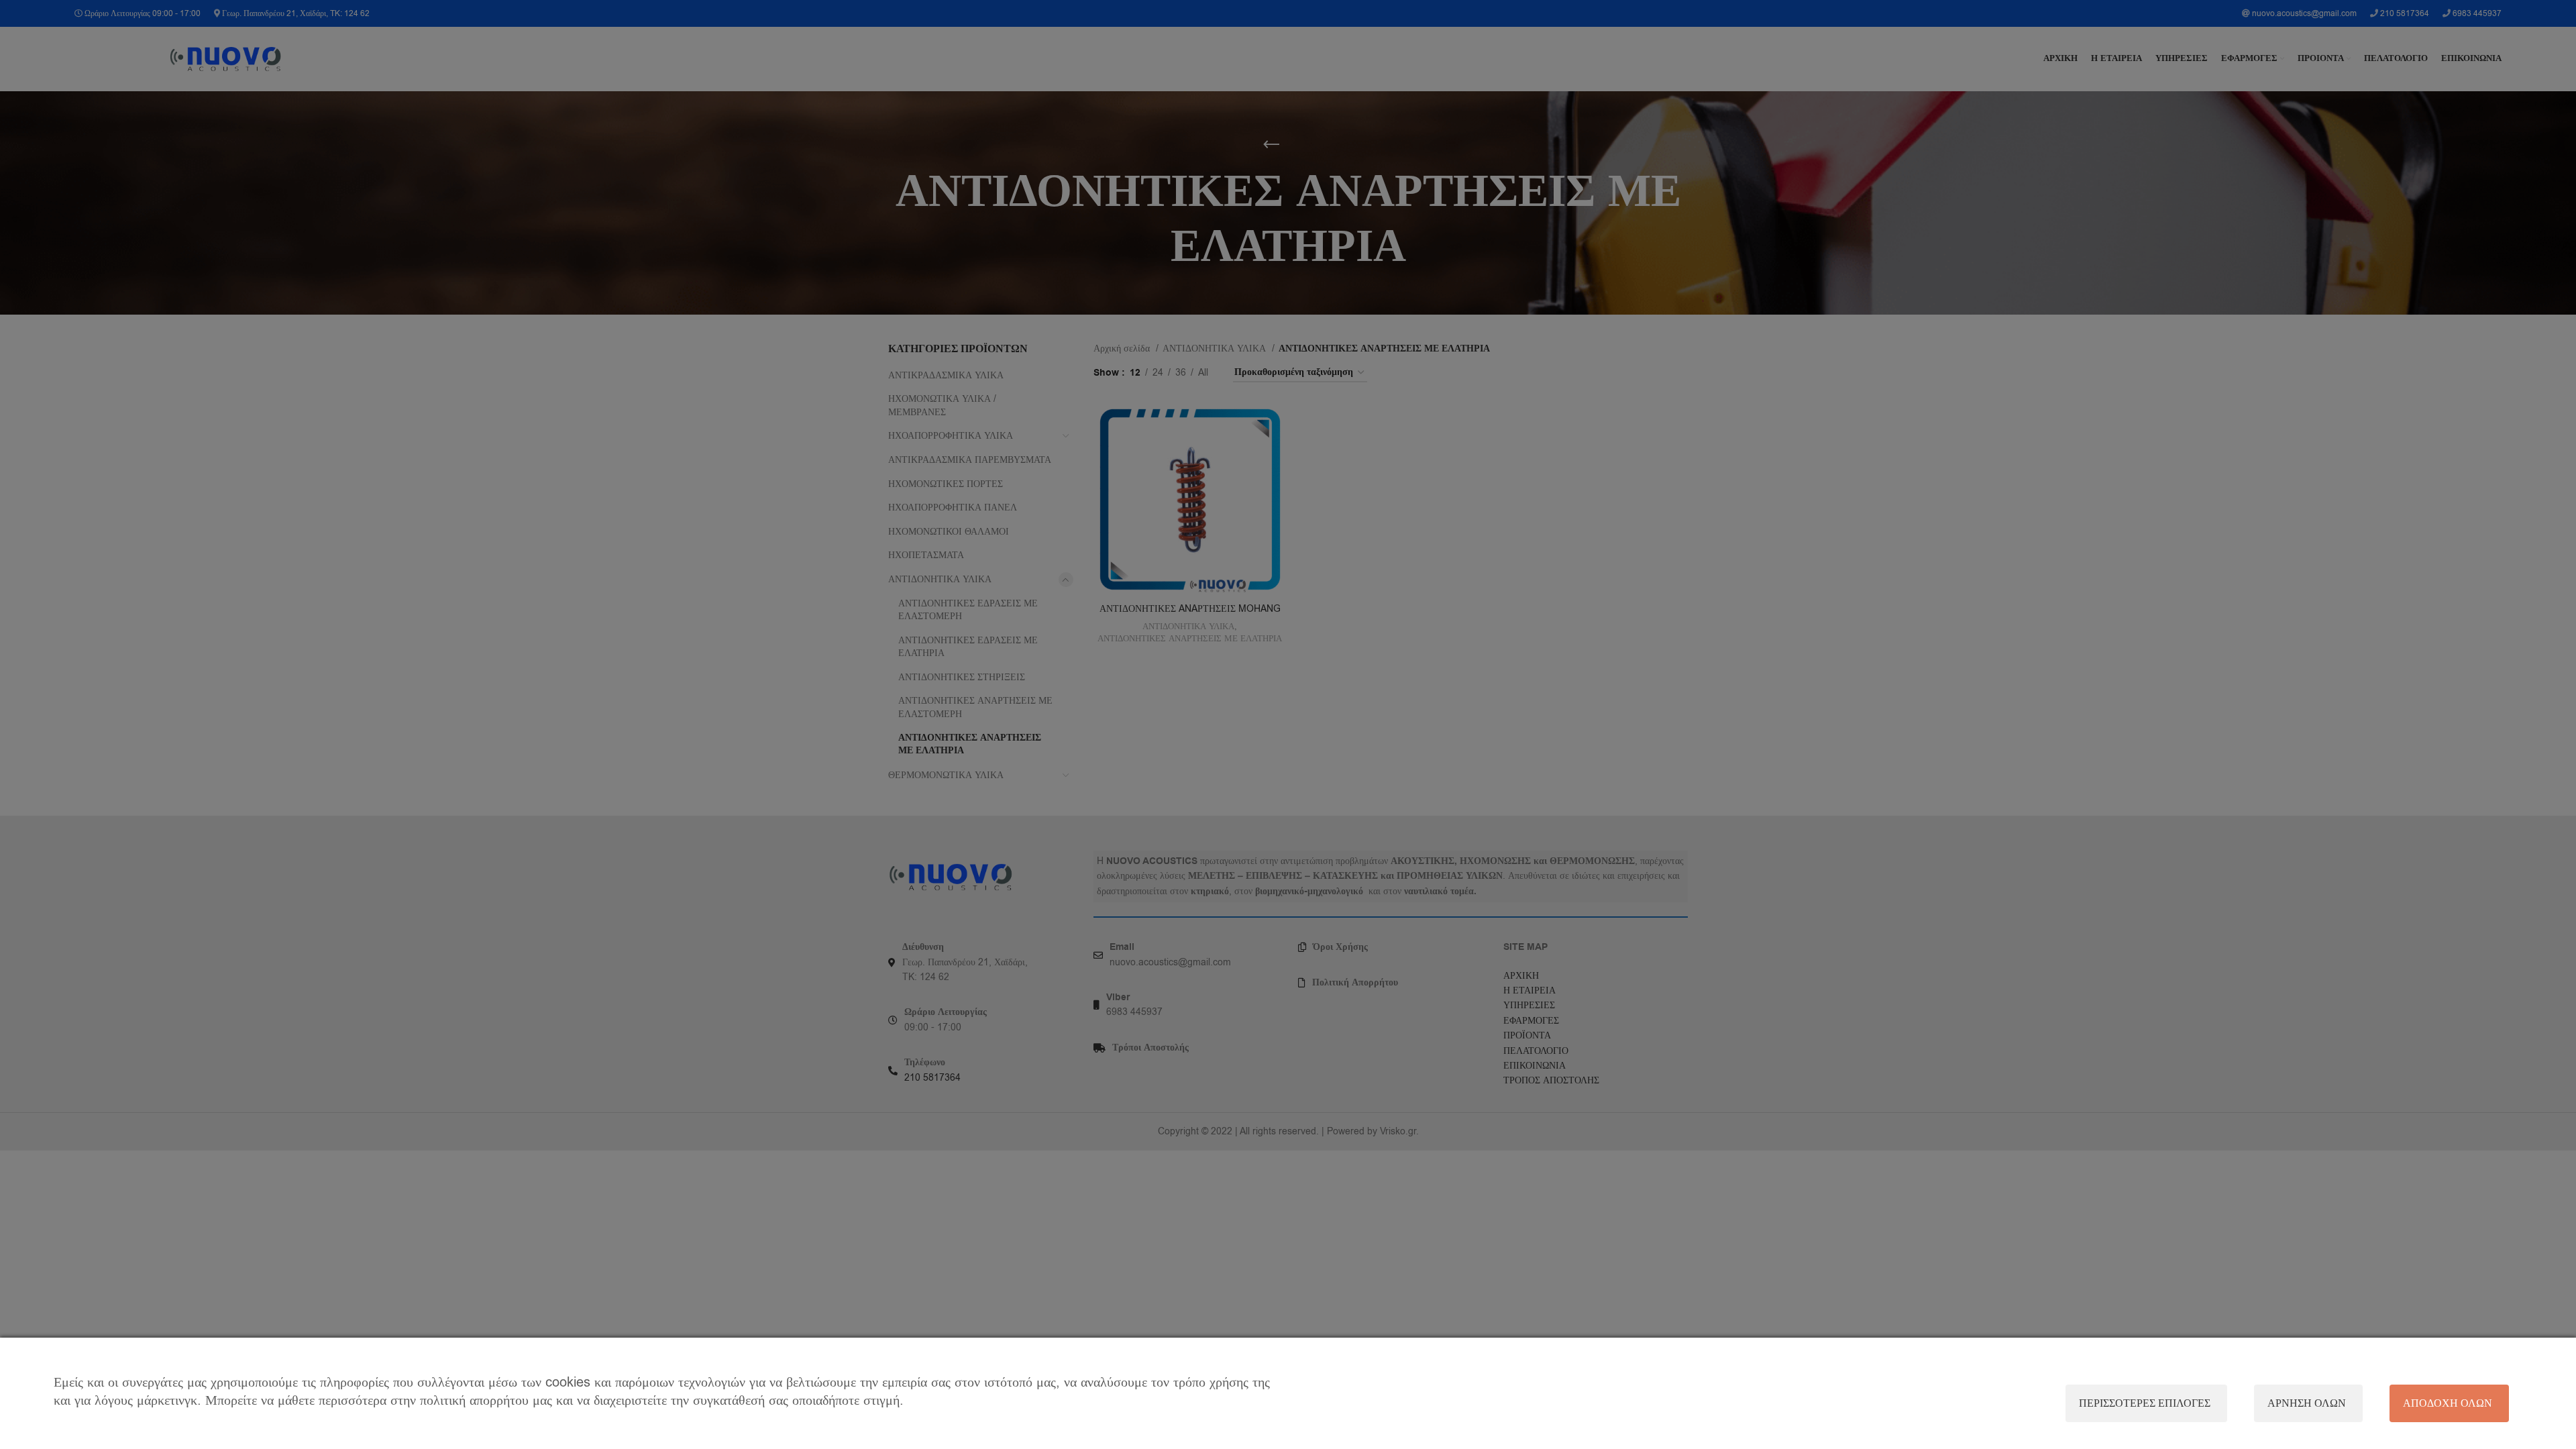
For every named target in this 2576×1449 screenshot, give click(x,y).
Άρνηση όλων (2307, 1403)
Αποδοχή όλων (2448, 1403)
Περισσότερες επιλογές (2145, 1403)
